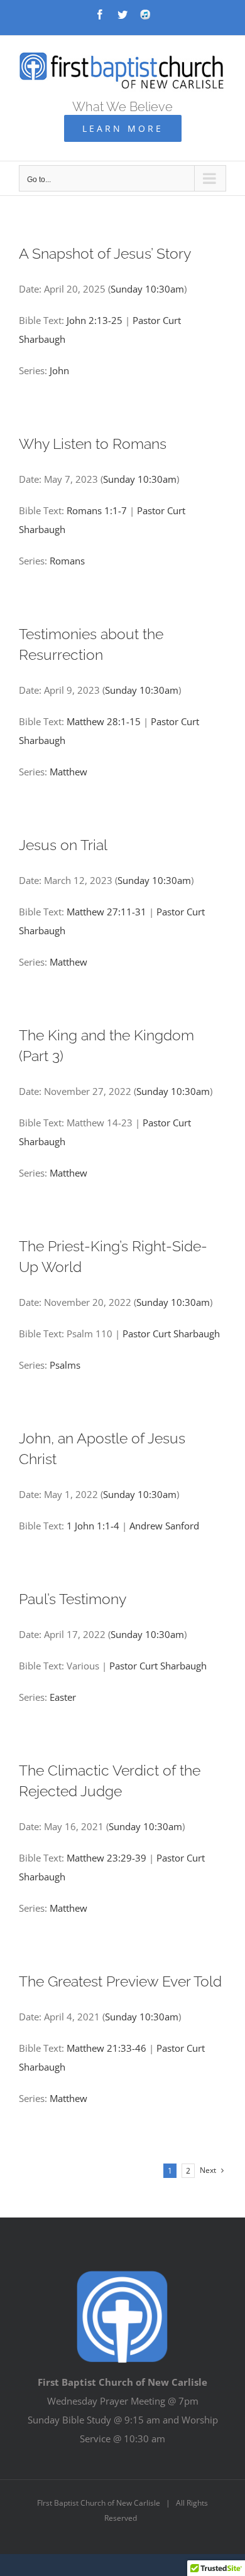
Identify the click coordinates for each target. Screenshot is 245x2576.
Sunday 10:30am (147, 289)
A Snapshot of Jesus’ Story (105, 253)
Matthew (68, 772)
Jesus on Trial (63, 845)
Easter (63, 1697)
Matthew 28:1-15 (104, 721)
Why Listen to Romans (93, 444)
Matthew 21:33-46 (106, 2048)
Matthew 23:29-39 (106, 1858)
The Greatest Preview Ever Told (120, 1981)
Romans (67, 561)
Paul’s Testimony (73, 1599)
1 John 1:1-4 (93, 1526)
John (59, 370)
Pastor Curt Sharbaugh (171, 1334)
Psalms (65, 1365)
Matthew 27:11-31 (106, 912)
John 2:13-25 (95, 320)
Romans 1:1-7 (97, 510)
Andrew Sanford (164, 1526)
